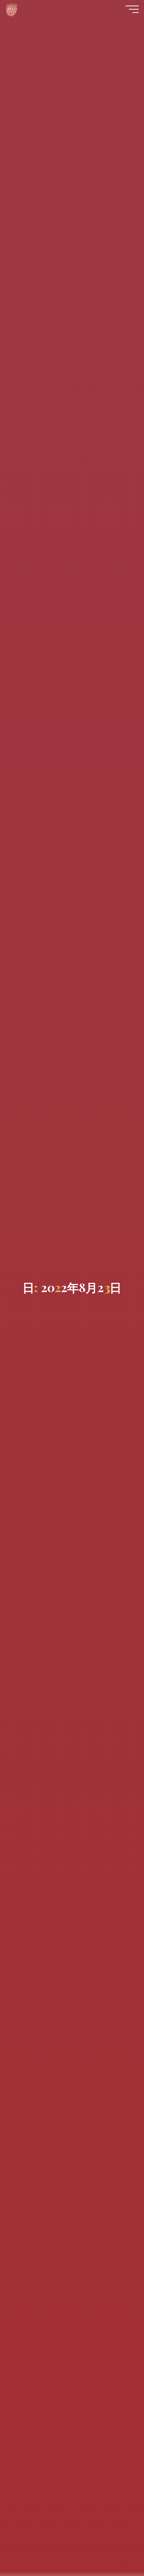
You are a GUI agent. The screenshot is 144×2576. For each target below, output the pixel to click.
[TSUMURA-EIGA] (12, 9)
